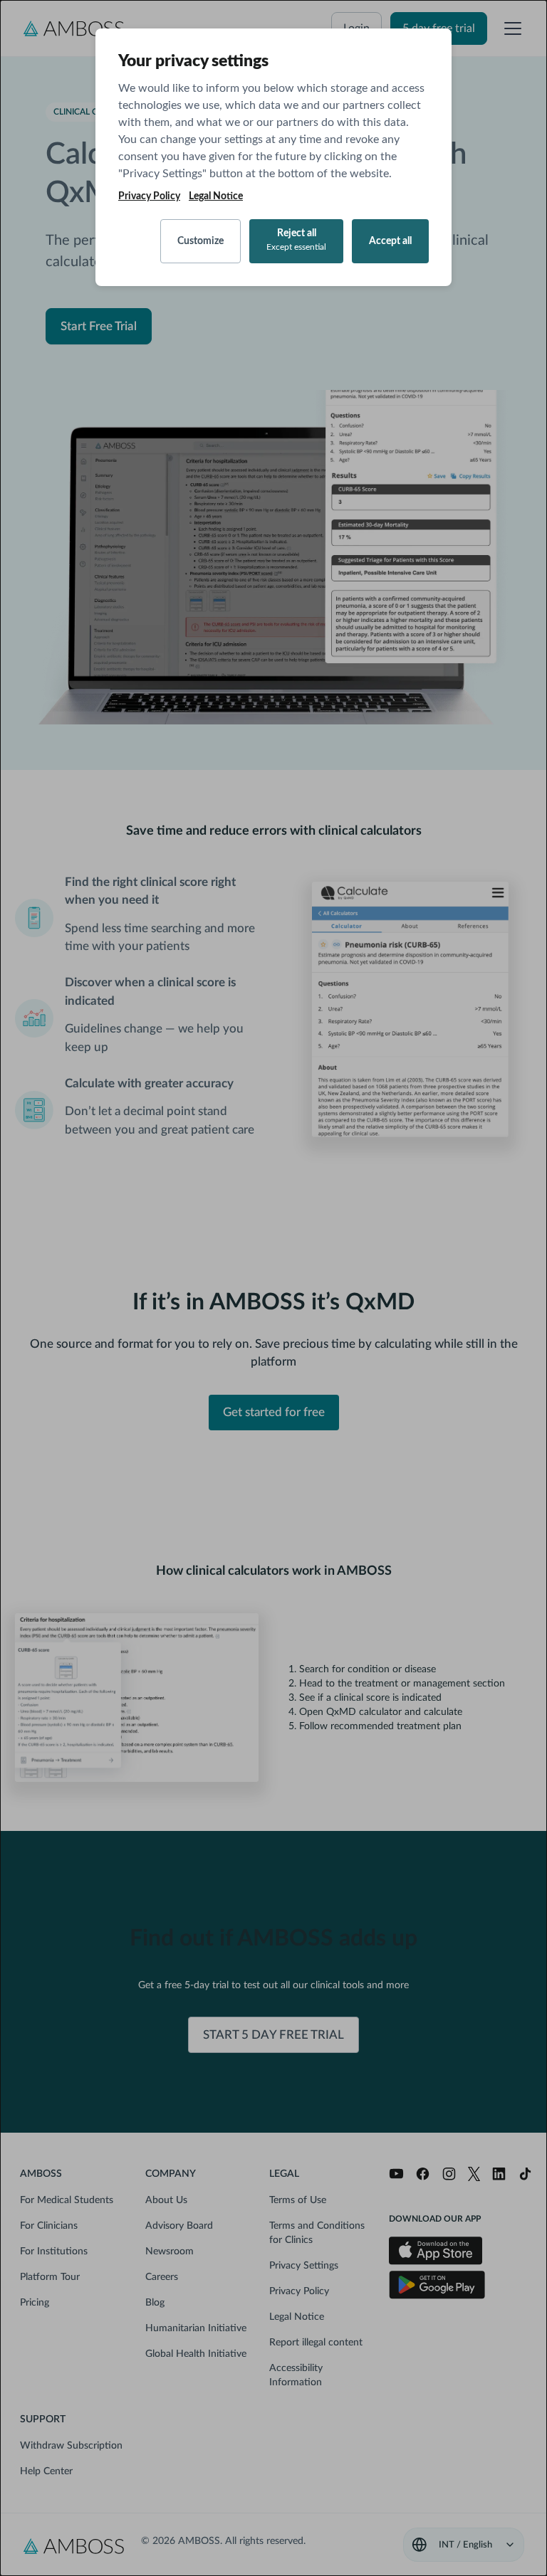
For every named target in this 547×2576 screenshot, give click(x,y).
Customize (200, 241)
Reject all (296, 240)
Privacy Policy (149, 196)
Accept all (390, 241)
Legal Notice (216, 196)
